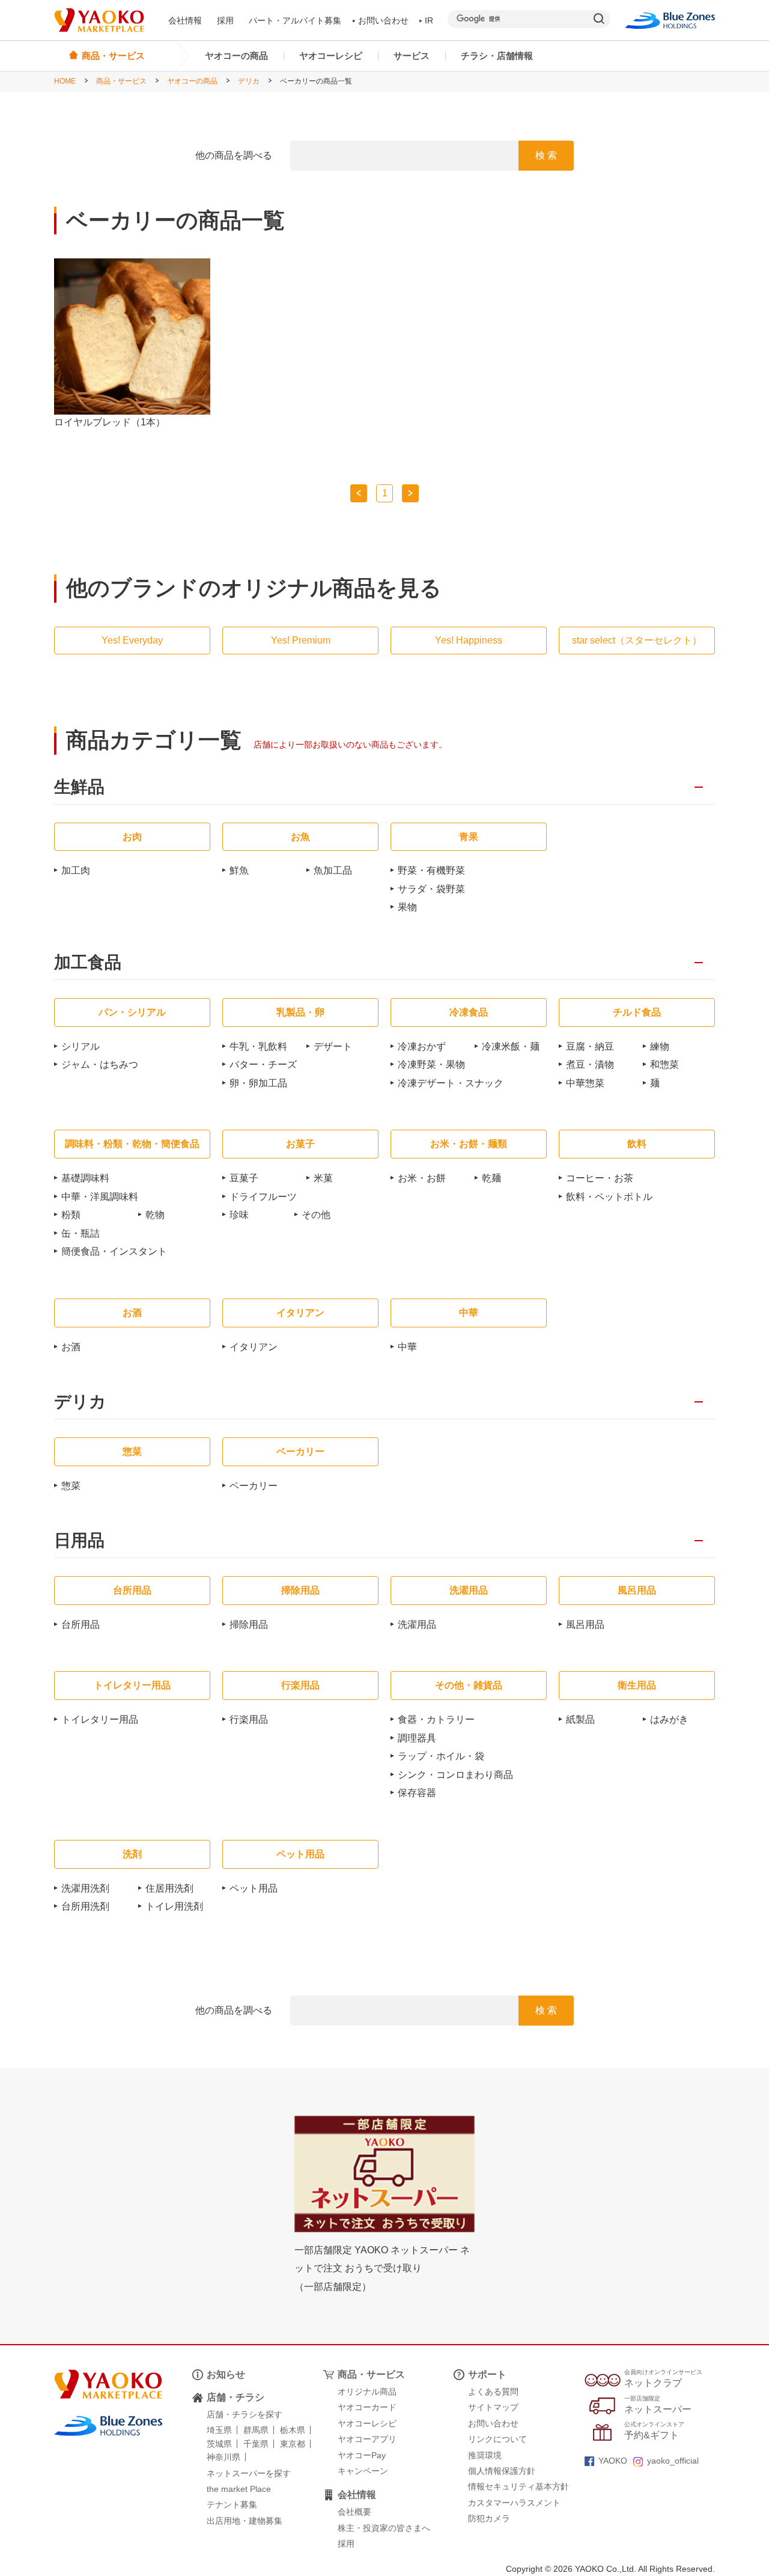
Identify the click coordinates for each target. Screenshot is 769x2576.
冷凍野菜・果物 (431, 1064)
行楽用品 (249, 1719)
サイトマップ (493, 2407)
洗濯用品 (417, 1624)
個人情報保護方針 (502, 2471)
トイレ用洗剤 (174, 1906)
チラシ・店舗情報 (497, 56)
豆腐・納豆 (590, 1046)
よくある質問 (493, 2392)
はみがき (669, 1719)
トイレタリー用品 (100, 1719)
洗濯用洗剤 (85, 1888)
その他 (316, 1215)
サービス (412, 56)
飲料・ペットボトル (609, 1197)
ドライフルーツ (263, 1197)
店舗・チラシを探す (245, 2414)
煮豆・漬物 (590, 1064)
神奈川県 (223, 2457)
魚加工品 (333, 870)
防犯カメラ (489, 2518)
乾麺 (491, 1178)
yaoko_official (673, 2461)
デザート (333, 1046)
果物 (407, 907)
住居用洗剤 (169, 1888)
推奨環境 (485, 2455)
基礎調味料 (85, 1178)
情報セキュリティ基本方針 (518, 2486)
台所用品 (81, 1624)
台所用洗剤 (85, 1906)
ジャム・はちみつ (100, 1064)
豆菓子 (244, 1178)
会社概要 (354, 2512)
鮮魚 (239, 870)
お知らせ (226, 2374)
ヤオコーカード (367, 2407)
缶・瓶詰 (81, 1233)
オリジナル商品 (367, 2392)
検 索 (546, 155)
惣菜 (71, 1486)
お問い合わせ (383, 20)
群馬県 (256, 2430)
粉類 (71, 1215)
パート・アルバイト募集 (295, 20)
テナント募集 (232, 2504)
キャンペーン (363, 2471)
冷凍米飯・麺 (511, 1046)
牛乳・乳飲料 (258, 1046)
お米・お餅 (422, 1178)
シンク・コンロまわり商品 (455, 1775)
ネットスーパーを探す (249, 2473)
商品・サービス (121, 81)
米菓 (323, 1178)
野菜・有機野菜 (431, 870)
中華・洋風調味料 (100, 1197)
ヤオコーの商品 (236, 56)
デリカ (249, 81)
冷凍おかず (422, 1046)
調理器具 (417, 1738)
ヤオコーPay (362, 2455)
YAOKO (613, 2461)
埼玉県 (219, 2430)
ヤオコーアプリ (367, 2439)
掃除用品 (249, 1624)
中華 (407, 1347)
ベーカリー (254, 1486)
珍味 (239, 1215)
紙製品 (580, 1719)
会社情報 (185, 20)
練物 (660, 1046)
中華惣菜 (585, 1083)
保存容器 (417, 1793)
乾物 (155, 1215)
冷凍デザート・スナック (451, 1083)
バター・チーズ (263, 1064)
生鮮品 (79, 787)
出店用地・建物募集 (245, 2521)
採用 (225, 20)
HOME (65, 81)
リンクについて (497, 2439)
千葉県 (256, 2444)
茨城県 (219, 2444)
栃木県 (293, 2430)
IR (429, 20)
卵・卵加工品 (258, 1083)
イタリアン (254, 1347)
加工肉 (76, 870)
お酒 (71, 1347)
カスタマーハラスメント (514, 2503)
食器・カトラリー (436, 1719)
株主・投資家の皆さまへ (384, 2528)
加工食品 (88, 963)
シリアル (81, 1046)
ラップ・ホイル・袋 (441, 1756)
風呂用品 (585, 1624)
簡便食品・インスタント (114, 1251)
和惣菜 (664, 1064)
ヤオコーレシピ (331, 56)
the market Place (239, 2489)
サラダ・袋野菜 (431, 889)
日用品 (79, 1541)
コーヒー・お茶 (600, 1178)
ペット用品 (254, 1888)
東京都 (293, 2444)
